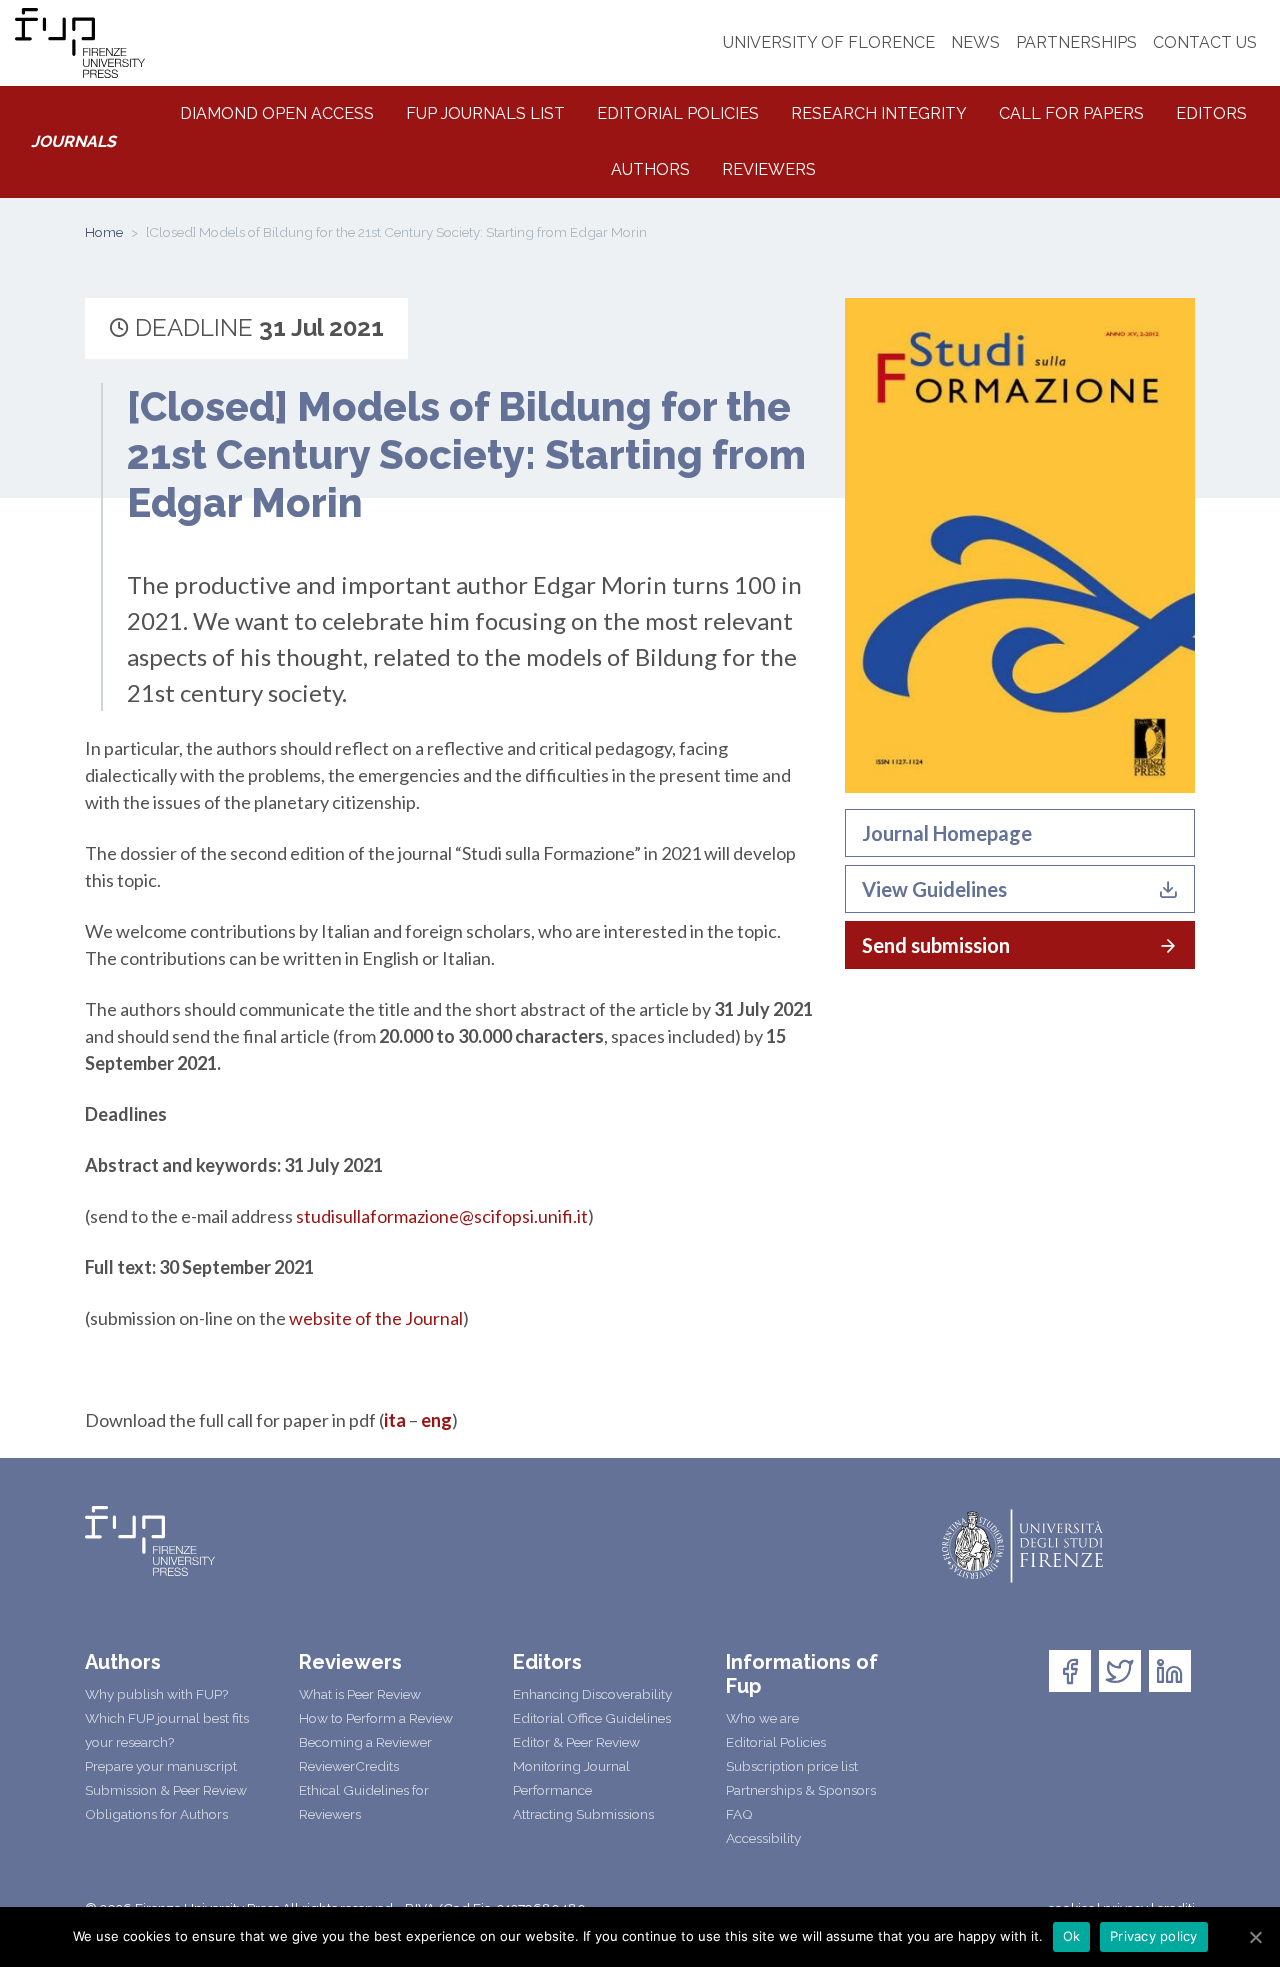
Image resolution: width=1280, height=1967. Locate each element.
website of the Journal (376, 1318)
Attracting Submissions (583, 1814)
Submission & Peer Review (166, 1790)
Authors (650, 169)
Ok (1072, 1936)
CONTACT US (1205, 42)
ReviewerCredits (349, 1766)
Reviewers (769, 169)
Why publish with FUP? (156, 1694)
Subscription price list (792, 1766)
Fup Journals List (485, 113)
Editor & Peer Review (576, 1742)
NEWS (975, 42)
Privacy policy (1154, 1936)
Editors (1211, 113)
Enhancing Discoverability (592, 1694)
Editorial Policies (678, 113)
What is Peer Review (360, 1694)
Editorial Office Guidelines (592, 1718)
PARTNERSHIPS (1076, 42)
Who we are (762, 1718)
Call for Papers (1071, 113)
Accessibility (763, 1838)
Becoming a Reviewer (365, 1742)
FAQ (739, 1814)
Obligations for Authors (156, 1814)
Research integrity (879, 113)
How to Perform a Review (376, 1718)
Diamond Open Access (277, 113)
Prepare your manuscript (161, 1766)
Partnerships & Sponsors (801, 1790)
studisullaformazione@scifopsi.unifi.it (442, 1216)
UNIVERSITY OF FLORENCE (829, 42)
